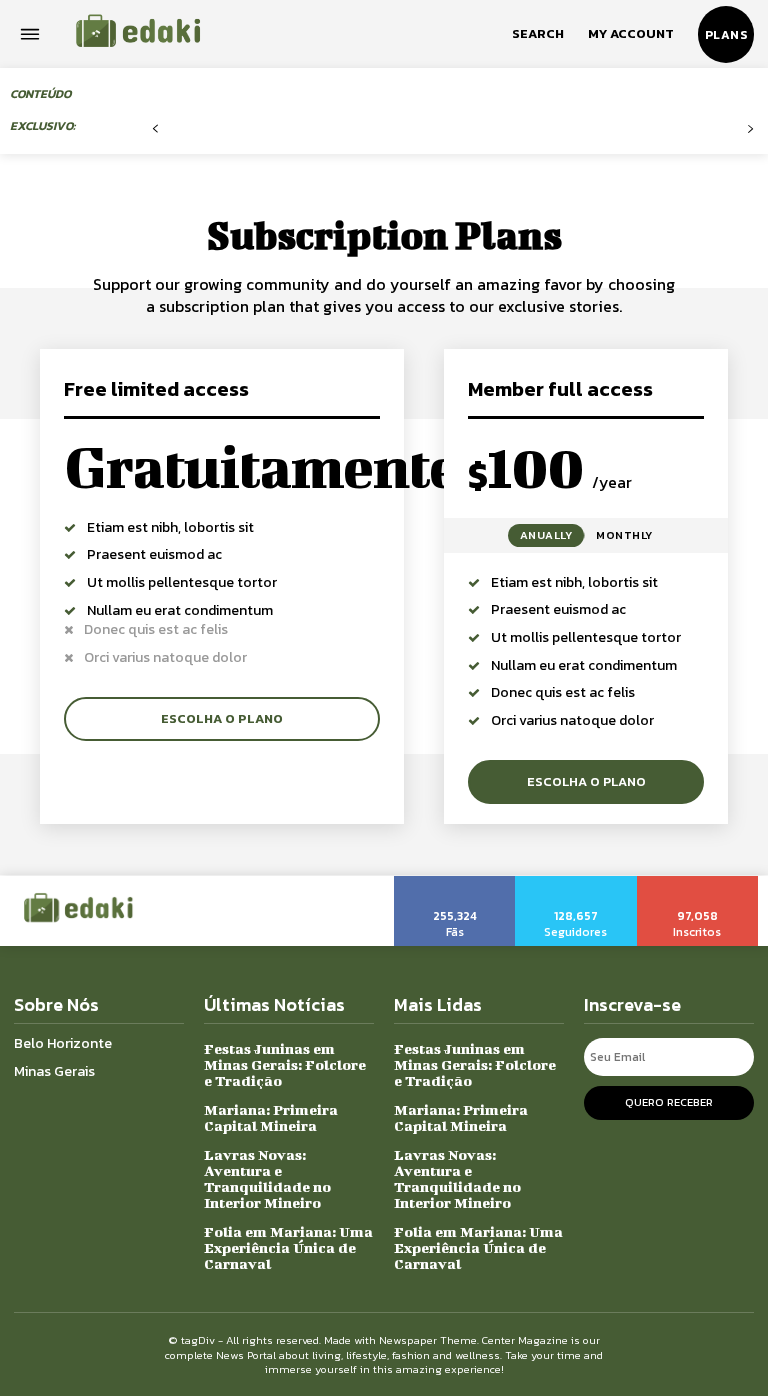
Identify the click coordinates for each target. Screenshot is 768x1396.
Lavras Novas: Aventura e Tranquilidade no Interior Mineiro (267, 1178)
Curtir (455, 883)
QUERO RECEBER (669, 1102)
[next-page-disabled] (750, 129)
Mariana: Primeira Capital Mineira (271, 1117)
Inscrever (698, 883)
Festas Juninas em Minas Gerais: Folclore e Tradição (285, 1064)
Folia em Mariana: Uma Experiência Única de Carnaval (288, 1247)
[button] (538, 34)
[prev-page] (155, 129)
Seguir (576, 883)
